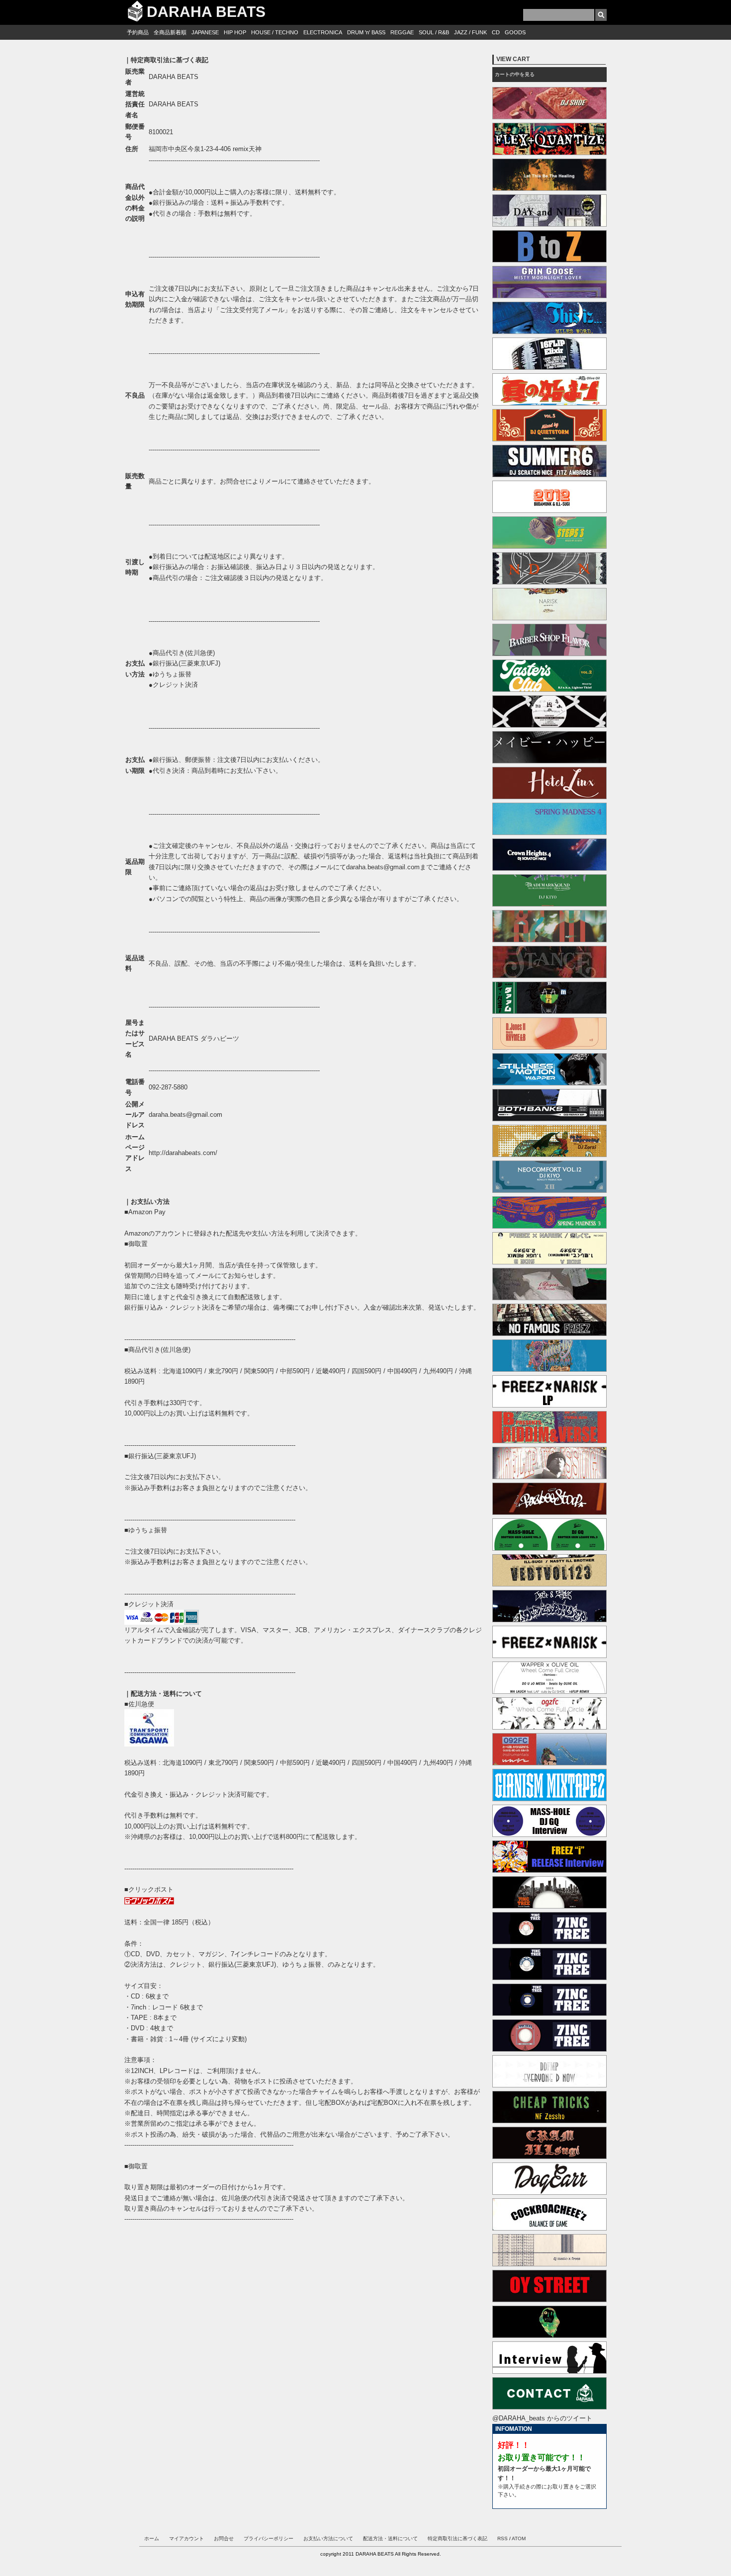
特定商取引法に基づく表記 (457, 2538)
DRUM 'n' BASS (366, 32)
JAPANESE (205, 32)
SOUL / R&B (434, 32)
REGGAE (402, 32)
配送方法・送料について (390, 2538)
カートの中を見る (515, 74)
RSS (503, 2538)
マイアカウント (186, 2538)
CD (496, 32)
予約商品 (138, 32)
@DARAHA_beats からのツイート (542, 2418)
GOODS (515, 32)
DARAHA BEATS (206, 12)
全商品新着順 (170, 32)
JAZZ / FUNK (470, 32)
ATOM (519, 2538)
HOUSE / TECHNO (275, 32)
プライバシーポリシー (269, 2538)
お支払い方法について (328, 2538)
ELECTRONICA (323, 32)
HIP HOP (235, 32)
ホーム (152, 2538)
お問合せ (224, 2538)
